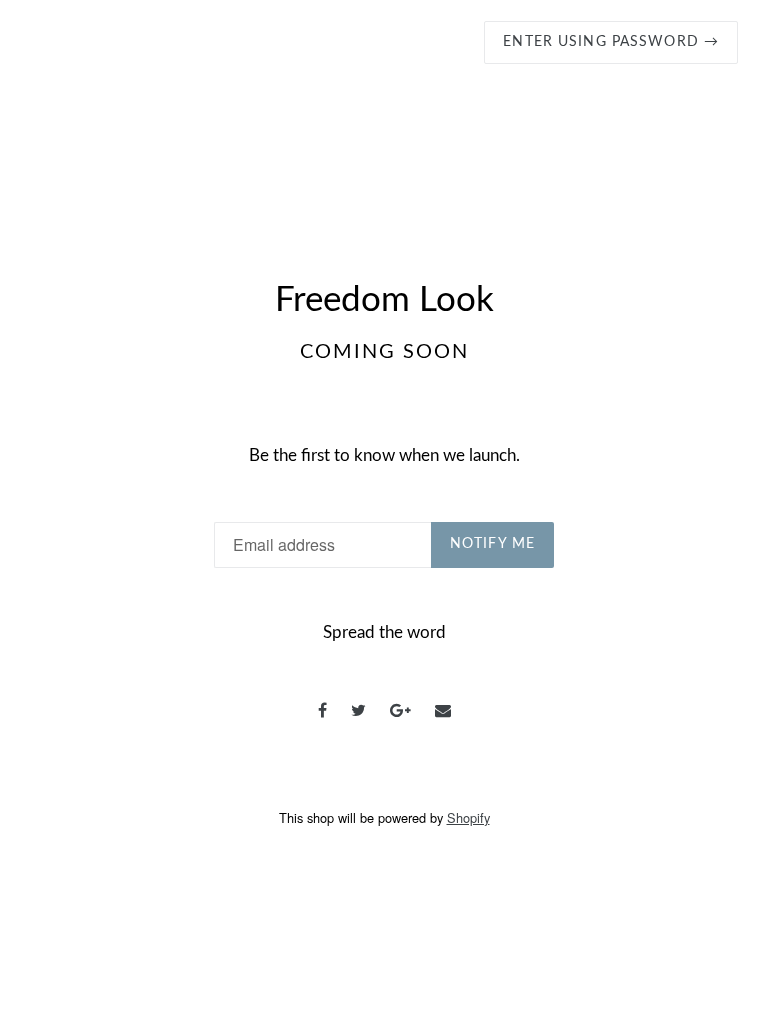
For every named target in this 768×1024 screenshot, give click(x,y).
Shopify (468, 817)
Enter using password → (611, 42)
